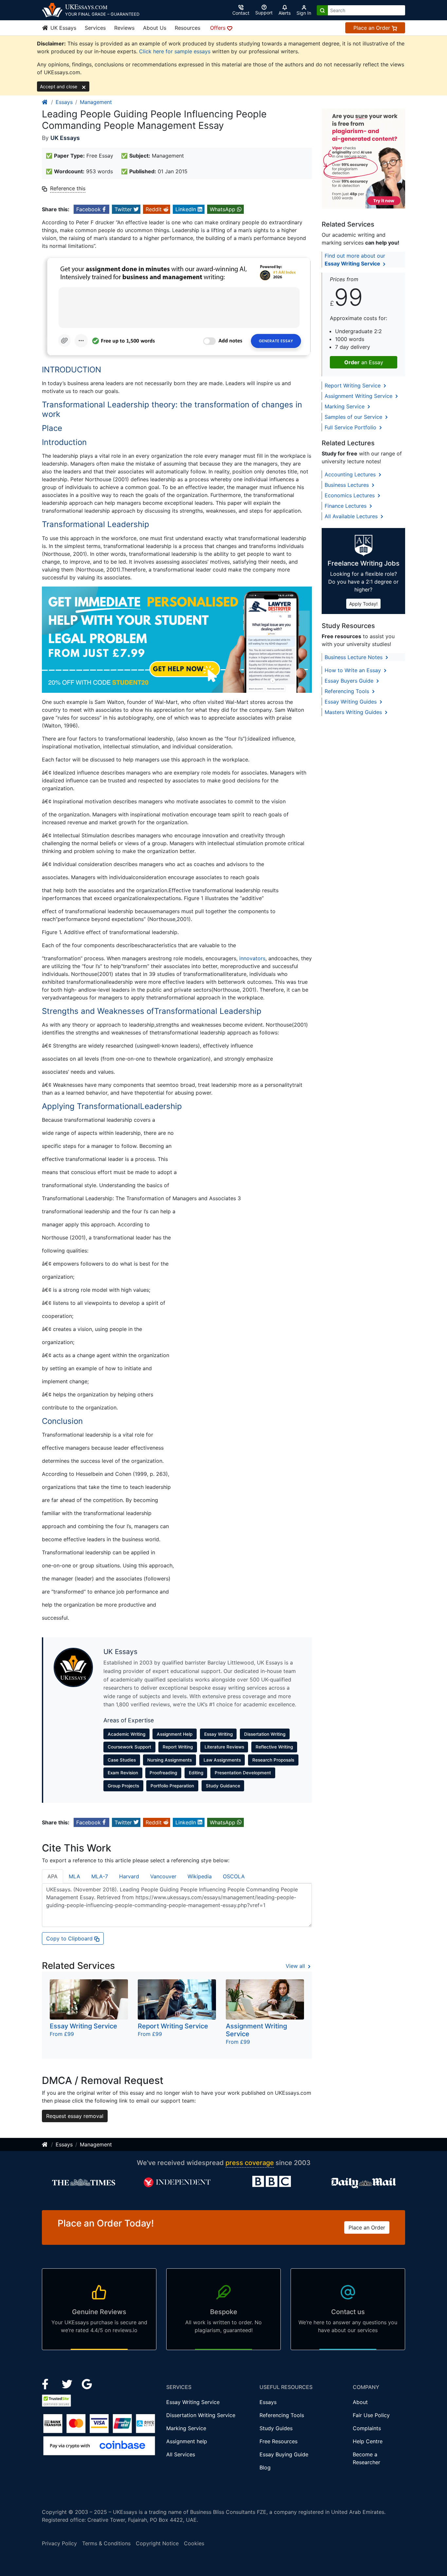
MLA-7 (100, 1876)
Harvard (129, 1876)
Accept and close (59, 86)
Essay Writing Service (193, 2402)
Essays (64, 102)
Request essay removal (75, 2116)
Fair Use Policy (371, 2415)
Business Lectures (348, 485)
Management (96, 102)
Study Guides (276, 2428)
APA (53, 1876)
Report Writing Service (353, 385)
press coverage (250, 2163)
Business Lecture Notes (354, 657)
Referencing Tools (348, 691)
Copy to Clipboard (70, 1938)
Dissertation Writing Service (201, 2415)
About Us (155, 28)
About (360, 2402)
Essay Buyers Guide (350, 681)
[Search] (322, 10)
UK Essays (63, 28)
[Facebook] (48, 2383)
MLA (74, 1876)
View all (296, 1966)
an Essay (364, 362)
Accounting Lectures (351, 474)
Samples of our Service (354, 417)
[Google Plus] (87, 2383)
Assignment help (187, 2441)
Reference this (68, 188)
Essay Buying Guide (284, 2454)
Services (95, 28)
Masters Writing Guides (354, 712)
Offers (219, 28)
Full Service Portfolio (351, 427)
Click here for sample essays (175, 51)
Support (264, 13)
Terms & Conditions (106, 2543)
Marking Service (345, 406)
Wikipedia (200, 1876)
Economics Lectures (350, 495)
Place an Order (373, 28)
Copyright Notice (157, 2543)
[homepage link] (45, 102)
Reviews (124, 28)
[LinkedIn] (68, 2383)
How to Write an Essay (354, 670)
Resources (188, 28)
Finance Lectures (346, 506)
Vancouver (163, 1876)
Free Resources (278, 2441)
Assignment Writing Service (359, 396)
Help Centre (368, 2441)
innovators (252, 958)
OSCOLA (234, 1876)
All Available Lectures (352, 516)
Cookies (194, 2543)
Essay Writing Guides (351, 702)
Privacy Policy (59, 2543)
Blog (265, 2467)
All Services (181, 2454)
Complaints (367, 2428)
